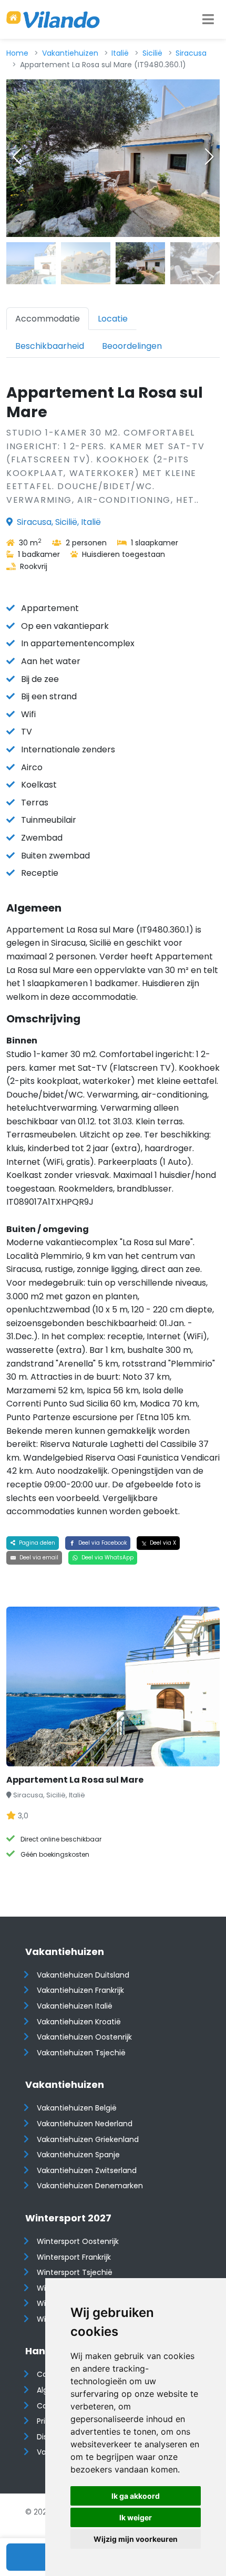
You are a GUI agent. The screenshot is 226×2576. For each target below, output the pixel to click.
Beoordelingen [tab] (132, 346)
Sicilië (152, 53)
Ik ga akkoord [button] (136, 2496)
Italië (120, 53)
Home (17, 53)
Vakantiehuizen (70, 53)
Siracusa (191, 53)
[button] (209, 157)
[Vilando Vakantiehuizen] (53, 19)
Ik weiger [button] (136, 2517)
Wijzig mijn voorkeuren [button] (136, 2539)
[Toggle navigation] (208, 19)
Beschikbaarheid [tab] (50, 346)
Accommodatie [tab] (48, 319)
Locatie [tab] (113, 319)
